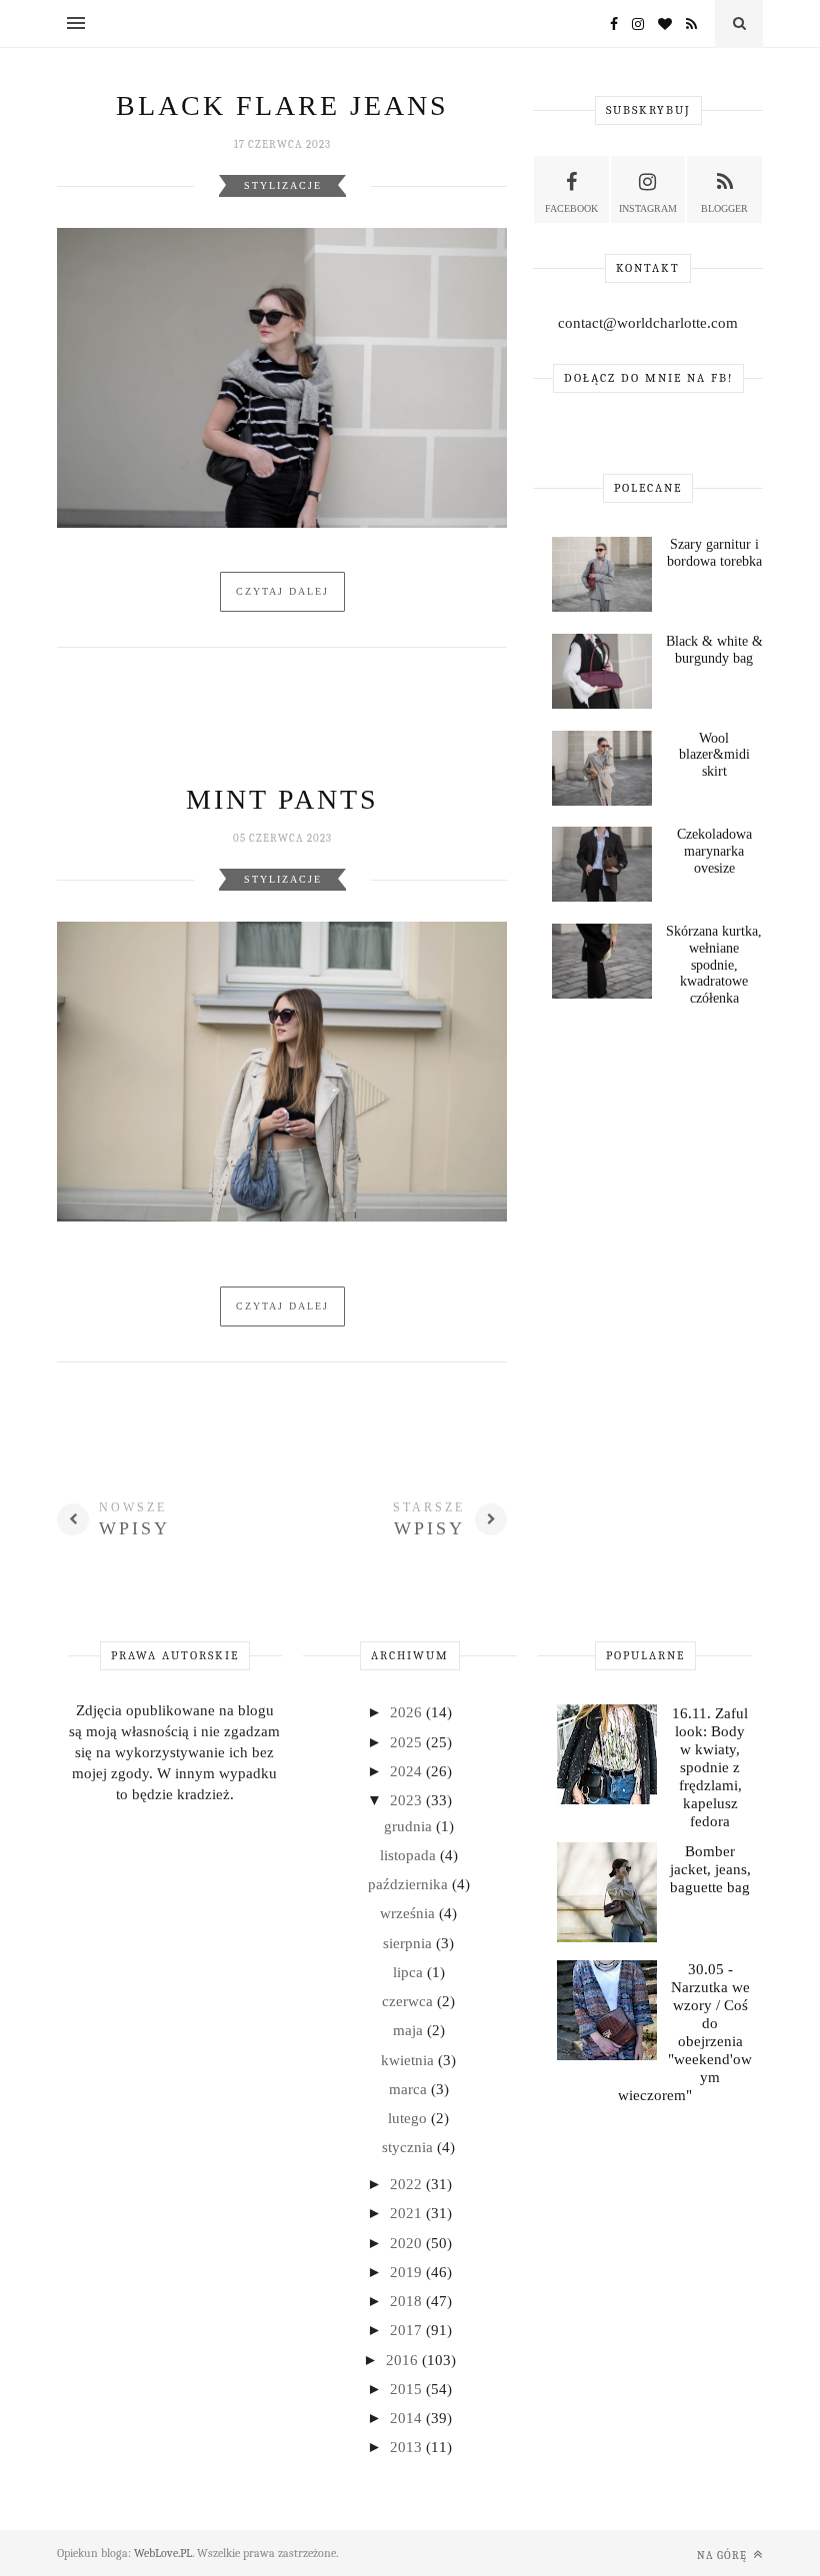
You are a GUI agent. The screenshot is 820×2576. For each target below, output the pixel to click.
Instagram (648, 208)
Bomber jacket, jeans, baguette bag (710, 1869)
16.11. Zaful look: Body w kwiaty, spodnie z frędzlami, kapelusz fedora (710, 1767)
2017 (408, 2330)
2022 (408, 2184)
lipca (410, 1972)
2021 (408, 2213)
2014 (408, 2418)
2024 (408, 1771)
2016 (404, 2360)
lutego (409, 2118)
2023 (408, 1800)
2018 (408, 2301)
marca (410, 2089)
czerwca (409, 2001)
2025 (408, 1742)
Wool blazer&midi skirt (714, 755)
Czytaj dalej (282, 591)
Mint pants (282, 799)
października (410, 1884)
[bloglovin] (660, 24)
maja (410, 2030)
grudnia (410, 1826)
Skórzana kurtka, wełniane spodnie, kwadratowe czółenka (714, 965)
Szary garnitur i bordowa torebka (714, 553)
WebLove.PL (163, 2553)
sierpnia (409, 1943)
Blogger (724, 208)
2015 (408, 2389)
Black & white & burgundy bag (714, 650)
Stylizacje (283, 185)
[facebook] (609, 24)
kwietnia (409, 2060)
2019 (408, 2272)
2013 (408, 2447)
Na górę (723, 2556)
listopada (410, 1855)
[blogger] (686, 24)
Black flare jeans (282, 105)
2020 (408, 2243)
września (409, 1913)
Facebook (571, 208)
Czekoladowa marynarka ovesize (714, 851)
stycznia (409, 2147)
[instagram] (633, 24)
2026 (408, 1712)
